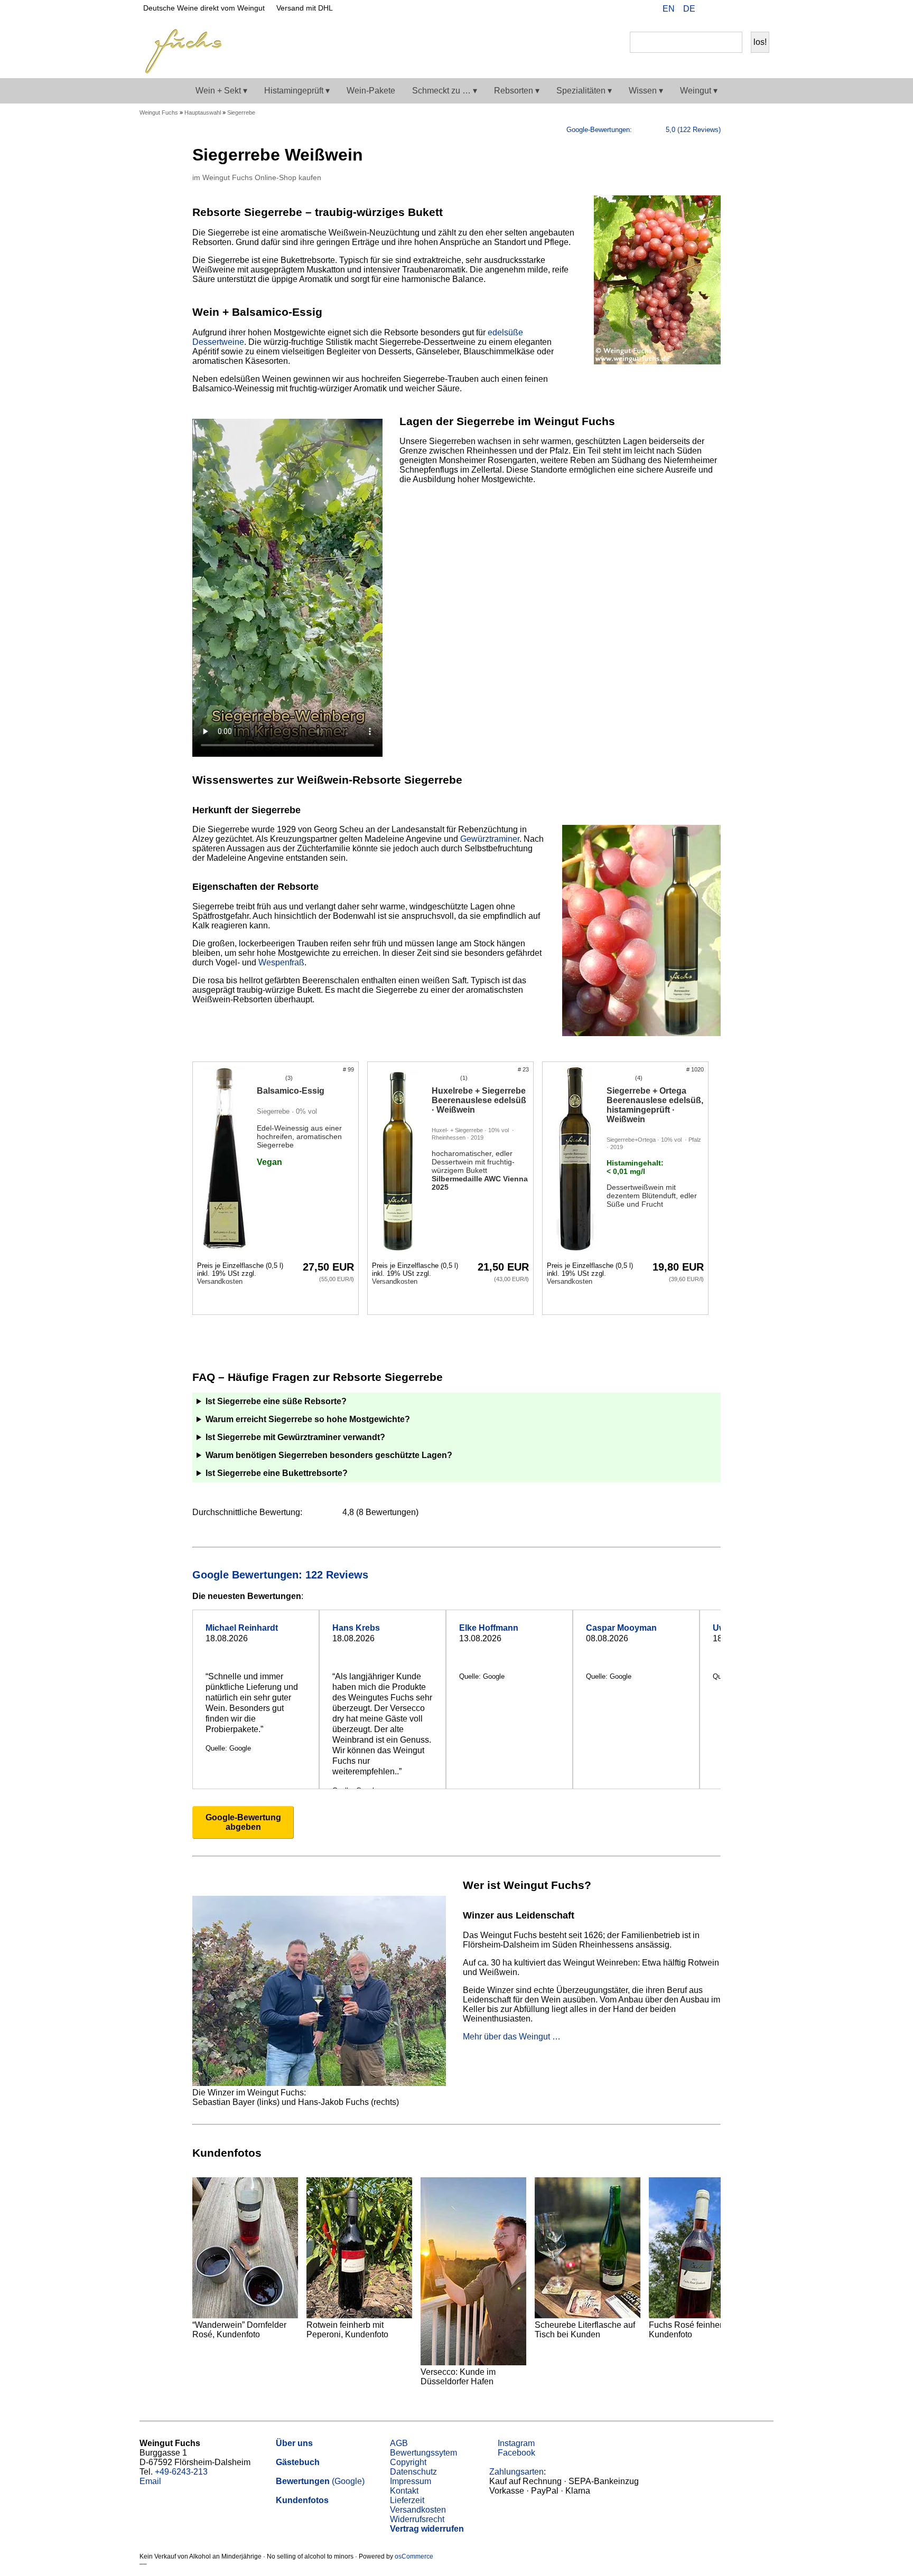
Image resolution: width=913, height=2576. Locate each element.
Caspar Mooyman (621, 1628)
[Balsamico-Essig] (225, 1160)
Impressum (411, 2481)
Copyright (408, 2462)
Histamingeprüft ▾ (297, 91)
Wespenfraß (281, 962)
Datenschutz (413, 2472)
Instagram (515, 2443)
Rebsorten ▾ (517, 91)
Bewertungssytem (423, 2453)
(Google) (320, 2481)
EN (669, 9)
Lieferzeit (407, 2500)
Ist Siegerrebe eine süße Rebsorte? (276, 1401)
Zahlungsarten (516, 2472)
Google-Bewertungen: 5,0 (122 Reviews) (644, 130)
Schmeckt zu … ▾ (445, 91)
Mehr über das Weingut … (512, 2037)
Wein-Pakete (371, 91)
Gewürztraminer (490, 839)
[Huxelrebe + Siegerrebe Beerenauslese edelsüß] (400, 1160)
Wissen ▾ (646, 91)
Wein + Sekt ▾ (221, 91)
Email (150, 2481)
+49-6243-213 (181, 2472)
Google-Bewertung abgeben (243, 1822)
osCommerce (414, 2556)
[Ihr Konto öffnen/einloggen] (742, 10)
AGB (399, 2443)
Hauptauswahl (203, 112)
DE (689, 9)
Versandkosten (220, 1281)
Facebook (515, 2453)
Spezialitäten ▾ (584, 91)
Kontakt (404, 2491)
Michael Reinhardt (242, 1628)
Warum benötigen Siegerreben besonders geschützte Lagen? (329, 1455)
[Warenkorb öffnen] (759, 10)
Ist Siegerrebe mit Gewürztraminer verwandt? (295, 1437)
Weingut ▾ (699, 91)
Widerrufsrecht (417, 2519)
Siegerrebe (241, 112)
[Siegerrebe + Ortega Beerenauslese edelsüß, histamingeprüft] (575, 1160)
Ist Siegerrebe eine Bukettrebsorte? (277, 1473)
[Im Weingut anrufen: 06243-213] (725, 10)
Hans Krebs (356, 1628)
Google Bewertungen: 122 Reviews (282, 1575)
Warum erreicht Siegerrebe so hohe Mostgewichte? (308, 1419)
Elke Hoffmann (489, 1628)
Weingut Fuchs (159, 112)
